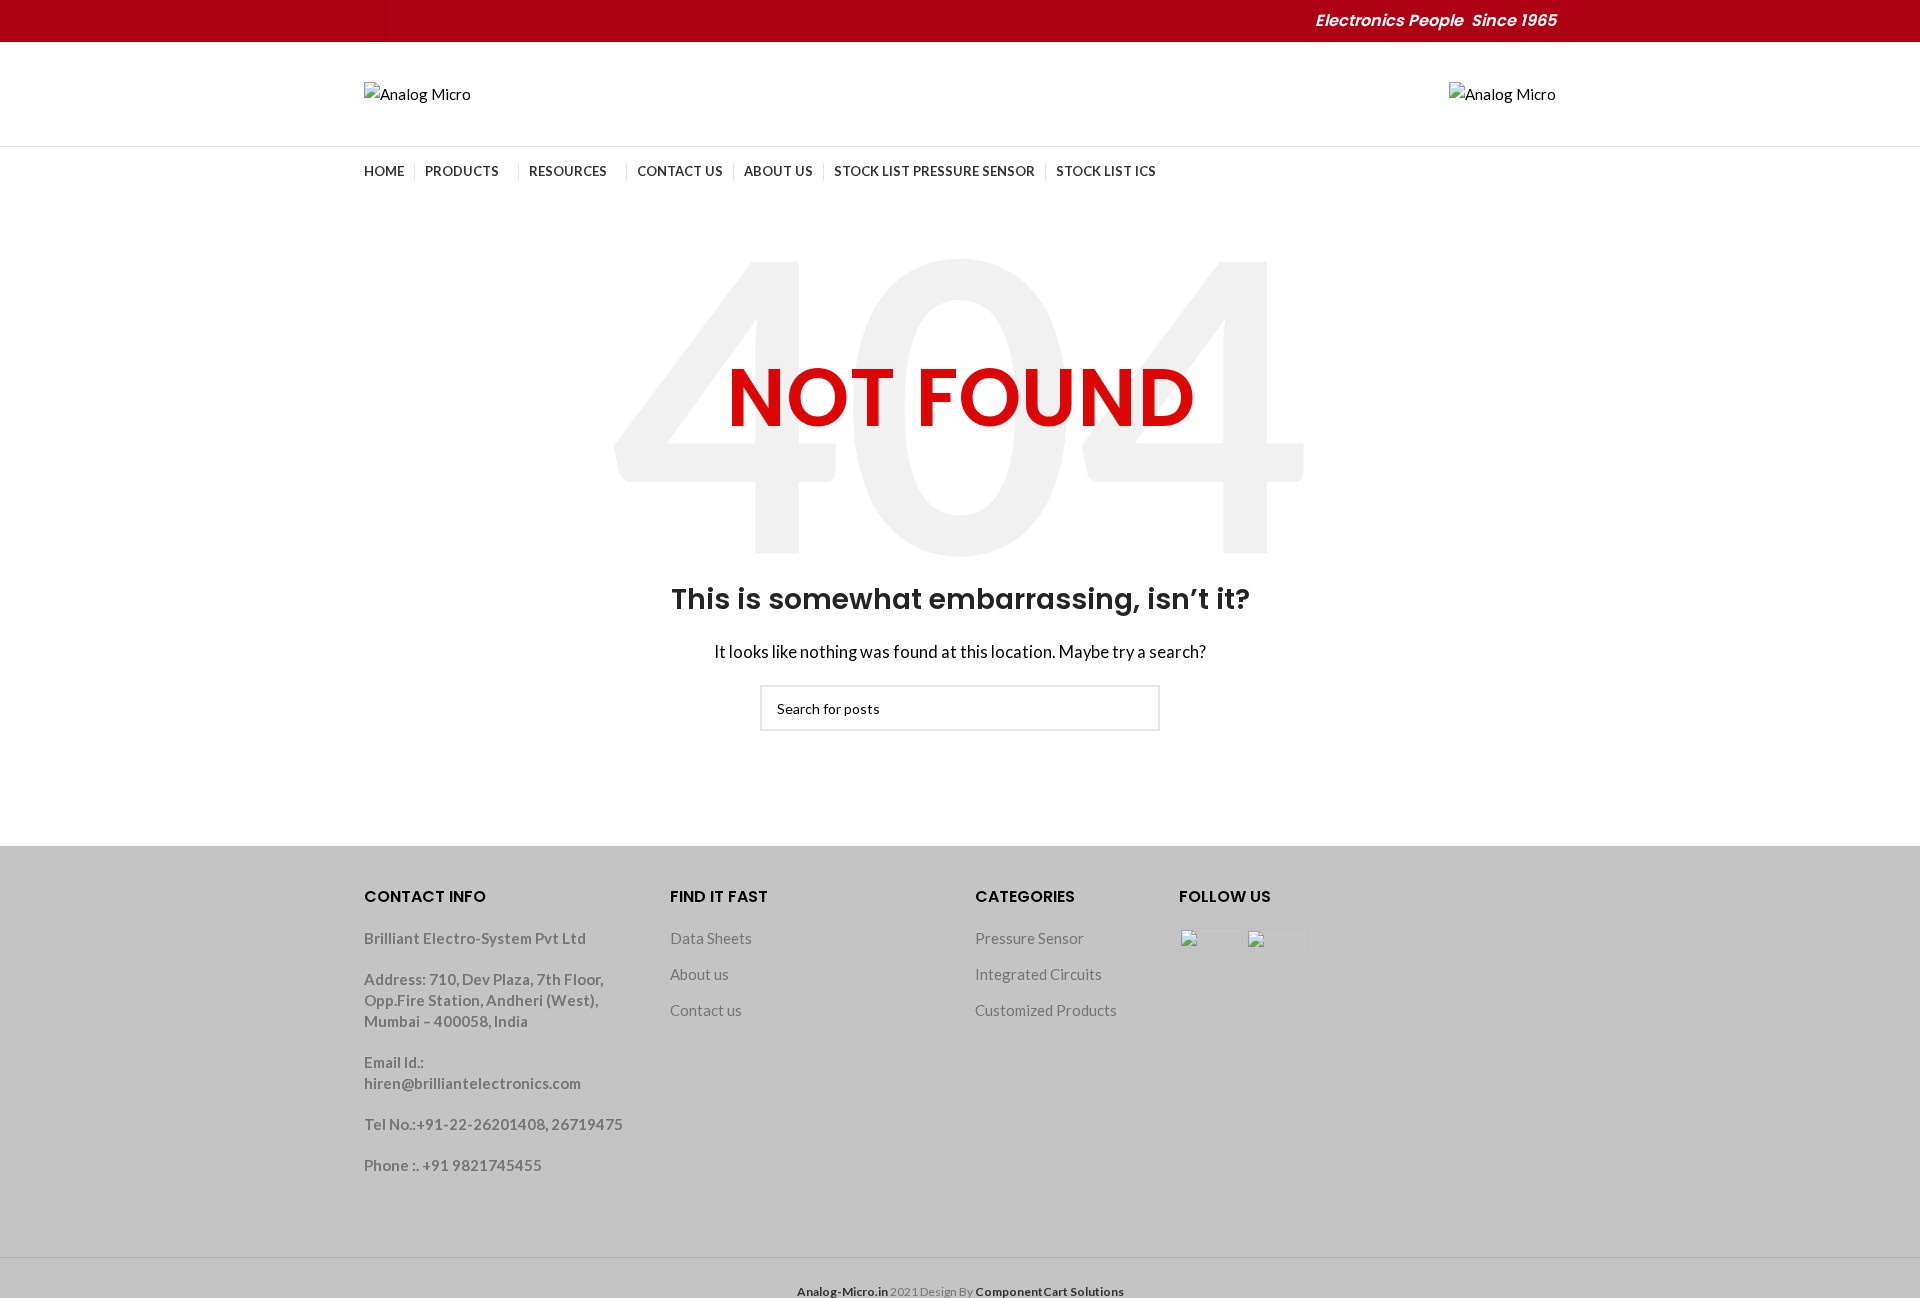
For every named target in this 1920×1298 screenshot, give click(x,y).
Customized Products (1046, 1010)
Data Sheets (711, 938)
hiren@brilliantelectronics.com (472, 1083)
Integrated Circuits (1038, 974)
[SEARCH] (1137, 708)
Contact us (706, 1010)
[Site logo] (417, 92)
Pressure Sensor (1029, 938)
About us (699, 974)
